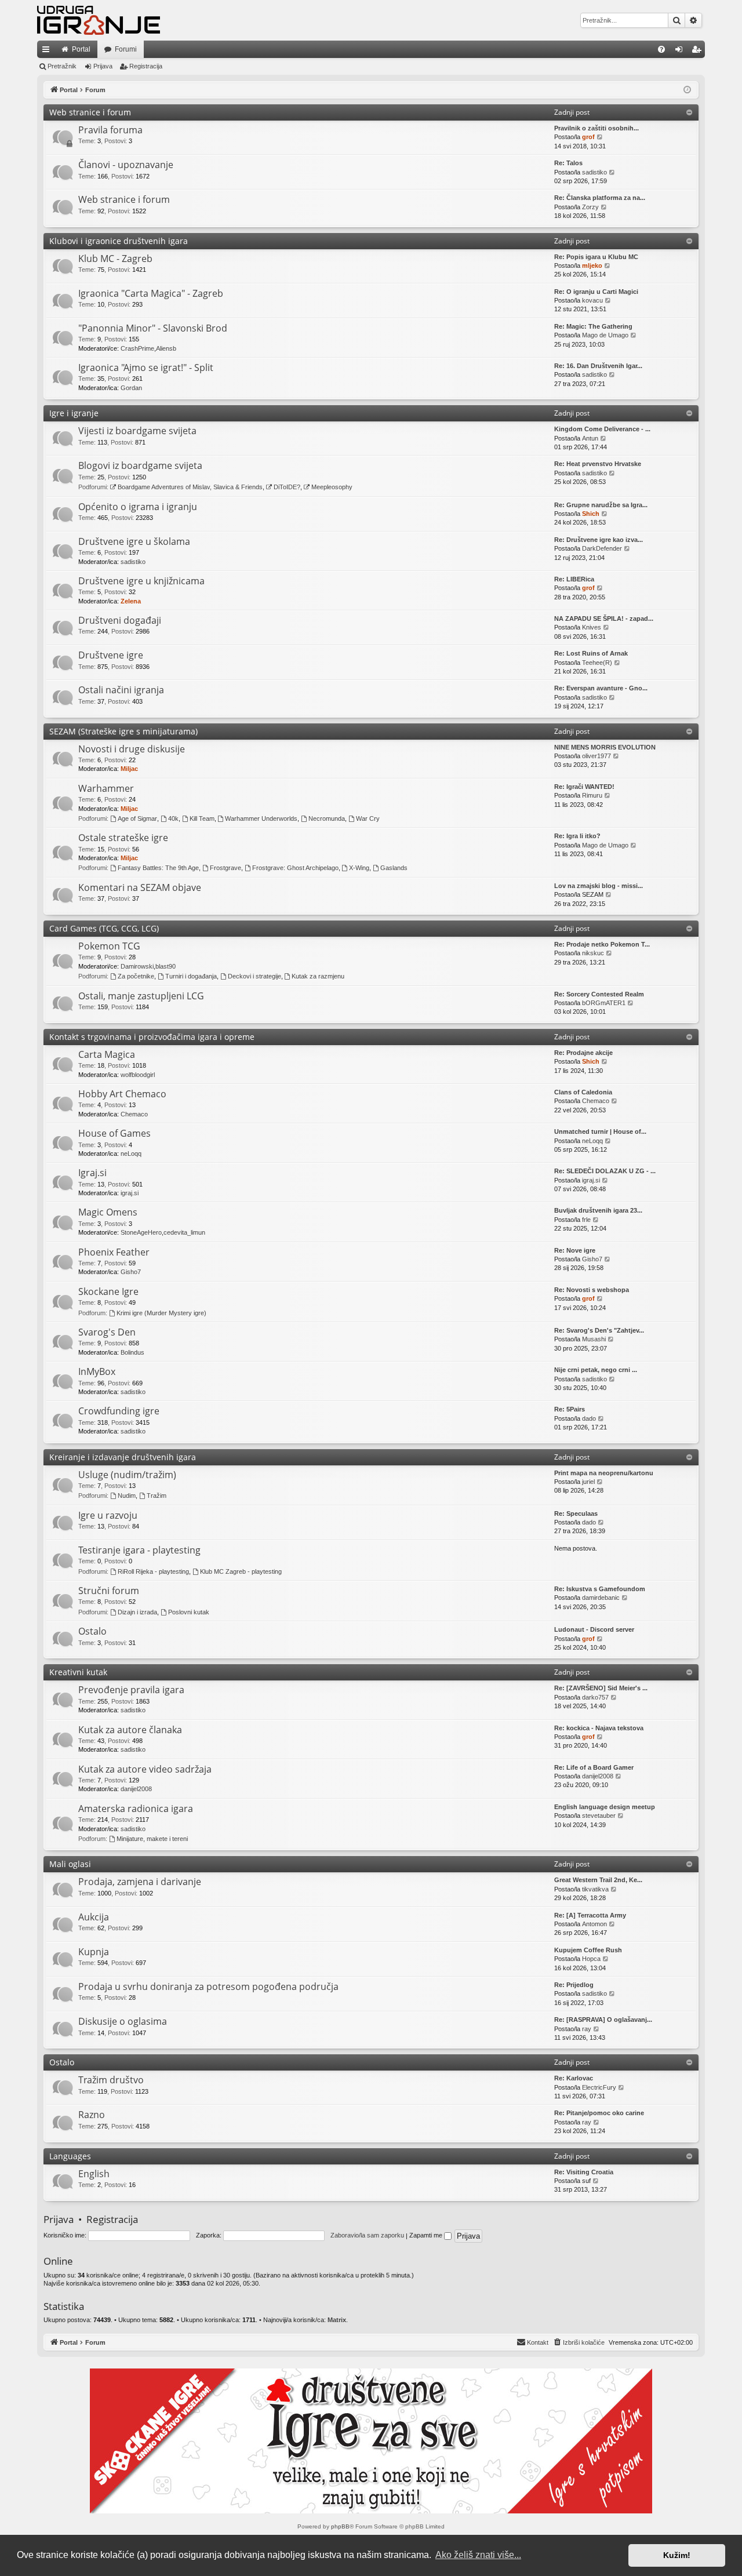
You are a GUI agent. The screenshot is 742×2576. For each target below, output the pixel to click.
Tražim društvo (111, 2080)
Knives (592, 627)
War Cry (368, 818)
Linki (48, 52)
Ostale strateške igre (123, 838)
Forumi (126, 49)
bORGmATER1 (604, 1003)
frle (586, 1220)
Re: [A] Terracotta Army (590, 1915)
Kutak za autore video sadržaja (145, 1769)
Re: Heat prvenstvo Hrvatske (598, 464)
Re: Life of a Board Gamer (594, 1767)
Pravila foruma (110, 130)
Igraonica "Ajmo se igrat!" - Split (146, 368)
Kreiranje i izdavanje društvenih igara (123, 1457)
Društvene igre (111, 655)
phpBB (340, 2526)
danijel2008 (136, 1789)
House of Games (114, 1133)
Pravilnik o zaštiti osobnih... (596, 128)
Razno (92, 2115)
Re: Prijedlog (574, 1985)
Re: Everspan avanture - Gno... (601, 688)
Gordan (131, 388)
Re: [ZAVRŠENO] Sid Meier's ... (601, 1688)
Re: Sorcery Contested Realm (599, 994)
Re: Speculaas (576, 1513)
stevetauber (599, 1815)
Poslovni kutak (189, 1612)
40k (173, 818)
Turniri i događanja (191, 976)
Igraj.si (92, 1173)
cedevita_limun (184, 1232)
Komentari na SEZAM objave (140, 887)
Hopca (591, 1959)
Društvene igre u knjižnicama (141, 581)
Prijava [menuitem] (681, 52)
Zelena (131, 601)
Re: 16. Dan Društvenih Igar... (598, 366)
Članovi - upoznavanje (126, 165)
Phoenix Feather (114, 1252)
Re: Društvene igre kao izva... (599, 540)
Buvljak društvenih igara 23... (598, 1210)
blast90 (166, 966)
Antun (590, 438)
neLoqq (131, 1154)
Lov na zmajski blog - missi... (599, 886)
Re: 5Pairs (570, 1409)
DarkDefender (602, 548)
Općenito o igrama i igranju (138, 507)
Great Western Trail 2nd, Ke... (598, 1880)
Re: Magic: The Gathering (593, 326)
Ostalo (92, 1631)
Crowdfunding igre (119, 1411)
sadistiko (594, 172)
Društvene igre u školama (134, 541)
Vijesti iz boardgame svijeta (137, 431)
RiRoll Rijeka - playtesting (153, 1571)
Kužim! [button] (677, 2555)
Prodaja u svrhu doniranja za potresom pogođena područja (208, 1986)
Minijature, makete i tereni (152, 1839)
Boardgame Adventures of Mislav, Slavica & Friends (190, 487)
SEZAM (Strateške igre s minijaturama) (123, 731)
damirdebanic (601, 1598)
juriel (588, 1482)
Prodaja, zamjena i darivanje (140, 1882)
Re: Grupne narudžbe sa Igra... (601, 505)
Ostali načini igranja (121, 690)
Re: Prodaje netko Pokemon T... (602, 944)
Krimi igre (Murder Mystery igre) (161, 1313)
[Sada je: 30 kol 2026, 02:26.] (687, 90)
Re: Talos (568, 163)
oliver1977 (596, 756)
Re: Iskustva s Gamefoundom (600, 1589)
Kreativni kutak (78, 1672)
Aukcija (94, 1917)
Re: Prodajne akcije (583, 1053)
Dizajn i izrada (137, 1612)
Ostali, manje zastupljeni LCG (141, 996)
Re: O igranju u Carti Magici (596, 292)
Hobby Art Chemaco (122, 1094)
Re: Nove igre (575, 1250)
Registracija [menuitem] (699, 52)
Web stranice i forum (90, 112)
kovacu (592, 300)
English (94, 2174)
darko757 (595, 1697)
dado (589, 1418)
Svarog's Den (107, 1332)
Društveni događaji (120, 620)
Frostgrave (225, 868)
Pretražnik (62, 66)
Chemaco (134, 1114)
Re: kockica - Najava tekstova (599, 1728)
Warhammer (106, 788)
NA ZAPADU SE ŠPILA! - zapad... (604, 618)
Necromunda (327, 818)
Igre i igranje (74, 413)
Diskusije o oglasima (123, 2021)
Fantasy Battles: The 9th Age (158, 868)
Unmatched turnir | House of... (600, 1131)
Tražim (157, 1496)
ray (587, 2029)
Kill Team (202, 818)
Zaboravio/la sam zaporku (367, 2235)
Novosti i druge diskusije (132, 749)
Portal (81, 49)
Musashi (594, 1339)
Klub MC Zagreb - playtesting (241, 1571)
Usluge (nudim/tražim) (127, 1475)
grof (588, 137)
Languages (70, 2156)
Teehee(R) (597, 663)
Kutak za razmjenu (318, 976)
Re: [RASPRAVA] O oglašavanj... (603, 2020)
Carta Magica (107, 1054)
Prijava (103, 66)
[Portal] (99, 20)
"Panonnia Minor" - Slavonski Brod (153, 328)
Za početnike (136, 976)
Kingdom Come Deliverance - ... (602, 429)
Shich (591, 514)
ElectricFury (599, 2087)
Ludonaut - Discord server (594, 1629)
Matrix (337, 2320)
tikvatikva (595, 1889)
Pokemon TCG (109, 946)
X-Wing (359, 868)
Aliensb (166, 348)
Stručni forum (109, 1591)
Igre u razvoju (108, 1515)
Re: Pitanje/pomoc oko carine (599, 2113)
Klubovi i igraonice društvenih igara (119, 241)
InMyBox (97, 1371)
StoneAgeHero (141, 1232)
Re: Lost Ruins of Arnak (591, 653)
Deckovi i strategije (254, 976)
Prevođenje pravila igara (131, 1690)
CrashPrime (137, 348)
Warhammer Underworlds (261, 818)
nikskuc (593, 953)
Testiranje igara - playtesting (139, 1550)
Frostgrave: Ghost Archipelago (295, 868)
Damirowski (137, 966)
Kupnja (94, 1952)
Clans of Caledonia (583, 1092)
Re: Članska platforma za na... (600, 198)
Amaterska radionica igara (136, 1809)
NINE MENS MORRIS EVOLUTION (605, 747)
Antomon (594, 1924)
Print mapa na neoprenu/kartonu (604, 1473)
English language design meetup (605, 1807)
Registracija (146, 66)
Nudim (127, 1496)
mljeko (592, 265)
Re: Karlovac (574, 2078)
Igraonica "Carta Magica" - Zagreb (151, 293)
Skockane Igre (108, 1291)
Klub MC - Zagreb (115, 259)
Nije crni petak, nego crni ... (596, 1370)
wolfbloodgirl (138, 1075)
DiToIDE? (287, 487)
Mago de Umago (605, 335)
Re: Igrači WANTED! (584, 787)
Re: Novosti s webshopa (592, 1290)
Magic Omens (108, 1212)
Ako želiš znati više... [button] (478, 2555)
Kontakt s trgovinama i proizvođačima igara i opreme (152, 1037)
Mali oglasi (70, 1864)
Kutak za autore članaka (130, 1730)
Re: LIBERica (574, 579)
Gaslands (394, 868)
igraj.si (130, 1193)
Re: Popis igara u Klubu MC (596, 257)
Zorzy (590, 207)
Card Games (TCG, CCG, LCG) (104, 928)
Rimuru (592, 795)
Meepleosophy (332, 487)
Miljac (129, 769)
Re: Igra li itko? (577, 836)
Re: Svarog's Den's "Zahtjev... (599, 1330)
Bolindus (132, 1352)
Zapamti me (427, 2235)
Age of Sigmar (137, 818)
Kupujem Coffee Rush (588, 1950)
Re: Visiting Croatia (584, 2172)
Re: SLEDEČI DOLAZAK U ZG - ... (605, 1171)
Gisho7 (131, 1272)
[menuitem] (661, 49)
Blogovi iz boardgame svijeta (140, 465)
